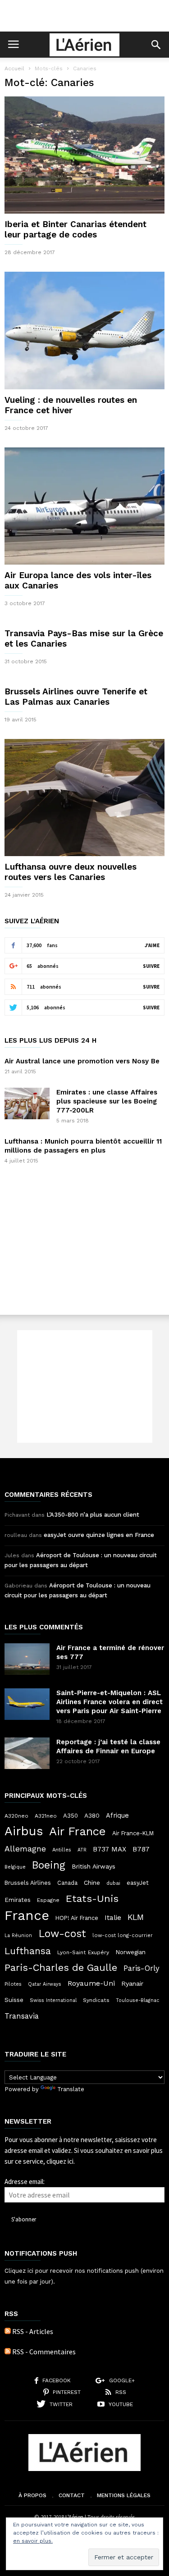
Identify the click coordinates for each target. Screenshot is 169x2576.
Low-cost (62, 1933)
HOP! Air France (77, 1918)
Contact (72, 2495)
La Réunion (18, 1935)
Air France (78, 1831)
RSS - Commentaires (44, 2352)
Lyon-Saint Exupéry (83, 1952)
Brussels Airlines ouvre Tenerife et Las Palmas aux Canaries (76, 697)
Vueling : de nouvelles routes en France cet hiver (71, 405)
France (27, 1915)
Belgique (15, 1867)
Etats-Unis (92, 1898)
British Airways (94, 1866)
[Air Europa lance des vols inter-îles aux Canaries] (84, 506)
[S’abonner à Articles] (8, 2331)
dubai (113, 1883)
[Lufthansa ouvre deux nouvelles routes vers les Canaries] (84, 798)
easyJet (138, 1883)
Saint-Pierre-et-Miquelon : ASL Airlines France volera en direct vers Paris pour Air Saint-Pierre (110, 1702)
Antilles (62, 1850)
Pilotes (13, 1984)
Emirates (18, 1900)
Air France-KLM (133, 1833)
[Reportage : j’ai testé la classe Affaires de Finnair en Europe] (27, 1753)
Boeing (49, 1865)
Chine (92, 1883)
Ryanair (132, 1983)
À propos (32, 2495)
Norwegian (130, 1952)
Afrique (117, 1815)
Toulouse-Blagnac (137, 2000)
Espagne (48, 1900)
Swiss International (53, 2000)
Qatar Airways (45, 1984)
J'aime (152, 945)
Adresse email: (25, 2182)
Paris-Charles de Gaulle (61, 1968)
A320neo (16, 1816)
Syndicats (96, 2000)
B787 (141, 1849)
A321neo (46, 1816)
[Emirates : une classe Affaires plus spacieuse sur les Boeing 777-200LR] (27, 1103)
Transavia (22, 2016)
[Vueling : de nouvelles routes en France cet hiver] (84, 330)
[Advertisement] (85, 16)
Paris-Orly (142, 1968)
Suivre (151, 966)
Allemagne (25, 1849)
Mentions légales (124, 2495)
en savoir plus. (33, 2541)
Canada (67, 1883)
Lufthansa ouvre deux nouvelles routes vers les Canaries (71, 872)
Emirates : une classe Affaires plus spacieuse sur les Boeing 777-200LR (107, 1101)
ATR (82, 1850)
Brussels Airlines (28, 1883)
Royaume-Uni (91, 1983)
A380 (92, 1815)
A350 (71, 1816)
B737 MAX (110, 1849)
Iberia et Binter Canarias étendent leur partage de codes (75, 229)
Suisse (14, 2000)
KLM (136, 1917)
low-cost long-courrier (123, 1935)
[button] (156, 45)
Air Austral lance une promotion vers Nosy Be (82, 1061)
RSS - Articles (33, 2331)
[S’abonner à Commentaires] (8, 2352)
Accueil (14, 68)
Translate (71, 2089)
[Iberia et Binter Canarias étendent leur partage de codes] (84, 155)
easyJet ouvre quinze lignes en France (99, 1535)
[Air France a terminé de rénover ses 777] (27, 1659)
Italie (113, 1918)
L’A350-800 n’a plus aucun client (93, 1515)
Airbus (24, 1831)
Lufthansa (28, 1951)
